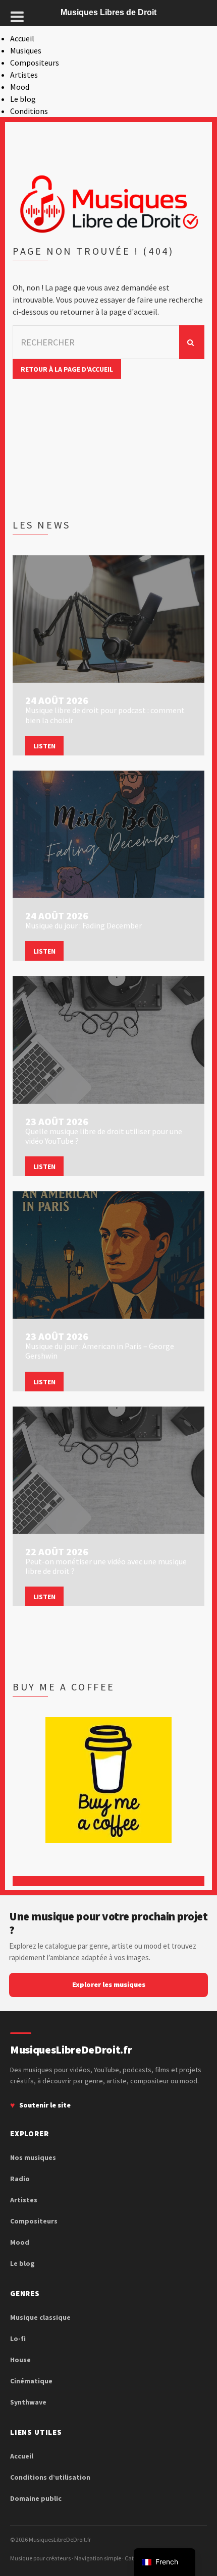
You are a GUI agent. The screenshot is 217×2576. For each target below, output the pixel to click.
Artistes (24, 75)
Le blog (23, 99)
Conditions (29, 111)
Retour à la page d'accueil (67, 369)
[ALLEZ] (192, 342)
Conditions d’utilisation (50, 2477)
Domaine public (36, 2498)
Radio (20, 2179)
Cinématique (31, 2381)
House (20, 2360)
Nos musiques (33, 2157)
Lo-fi (18, 2338)
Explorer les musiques (109, 1984)
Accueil (22, 38)
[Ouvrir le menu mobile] (17, 17)
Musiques (26, 50)
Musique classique (40, 2317)
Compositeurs (35, 63)
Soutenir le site (45, 2105)
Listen (44, 746)
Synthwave (28, 2402)
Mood (20, 87)
